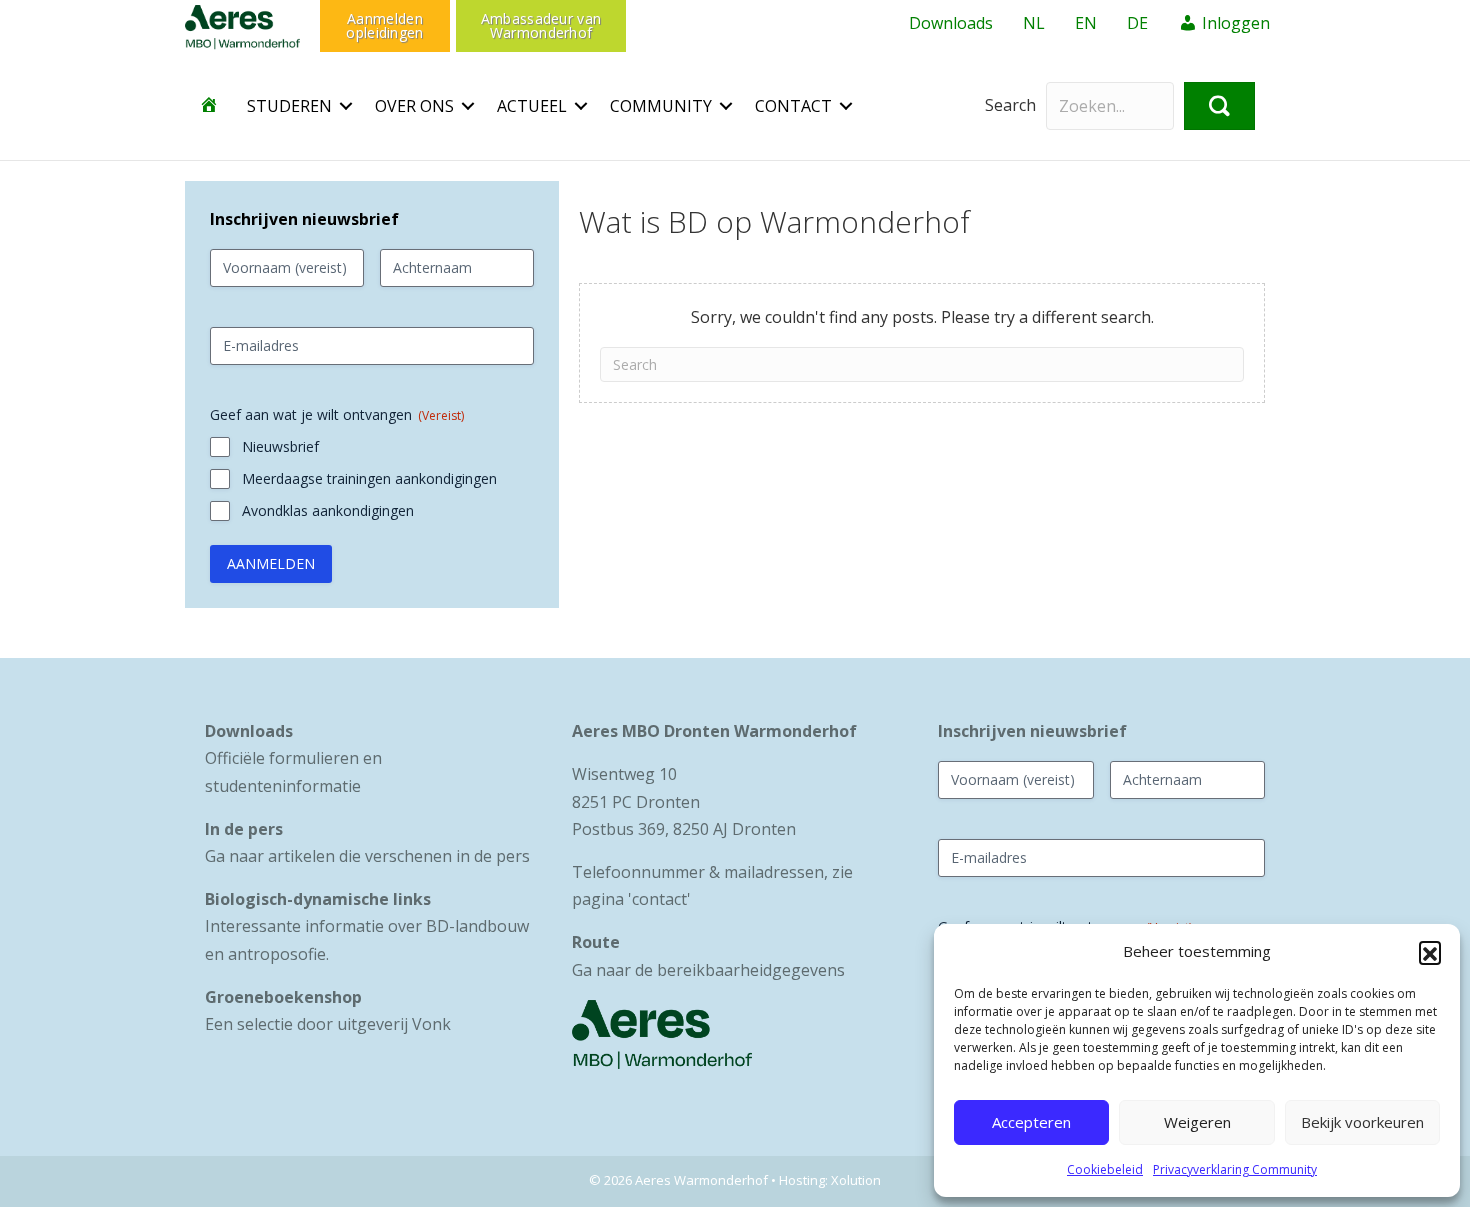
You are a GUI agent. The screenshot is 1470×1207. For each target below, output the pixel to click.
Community (661, 106)
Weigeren (1197, 1122)
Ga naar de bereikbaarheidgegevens (708, 970)
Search (1010, 105)
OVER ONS (414, 106)
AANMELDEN (271, 563)
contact (659, 899)
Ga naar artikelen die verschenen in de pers (367, 856)
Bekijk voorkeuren (1362, 1122)
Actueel (532, 106)
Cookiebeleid (1105, 1169)
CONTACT (793, 106)
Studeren (289, 106)
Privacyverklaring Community (1235, 1169)
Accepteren (1031, 1122)
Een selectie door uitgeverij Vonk (328, 1024)
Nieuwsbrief (280, 446)
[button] (1430, 952)
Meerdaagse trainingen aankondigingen (369, 478)
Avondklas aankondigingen (328, 510)
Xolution (856, 1180)
